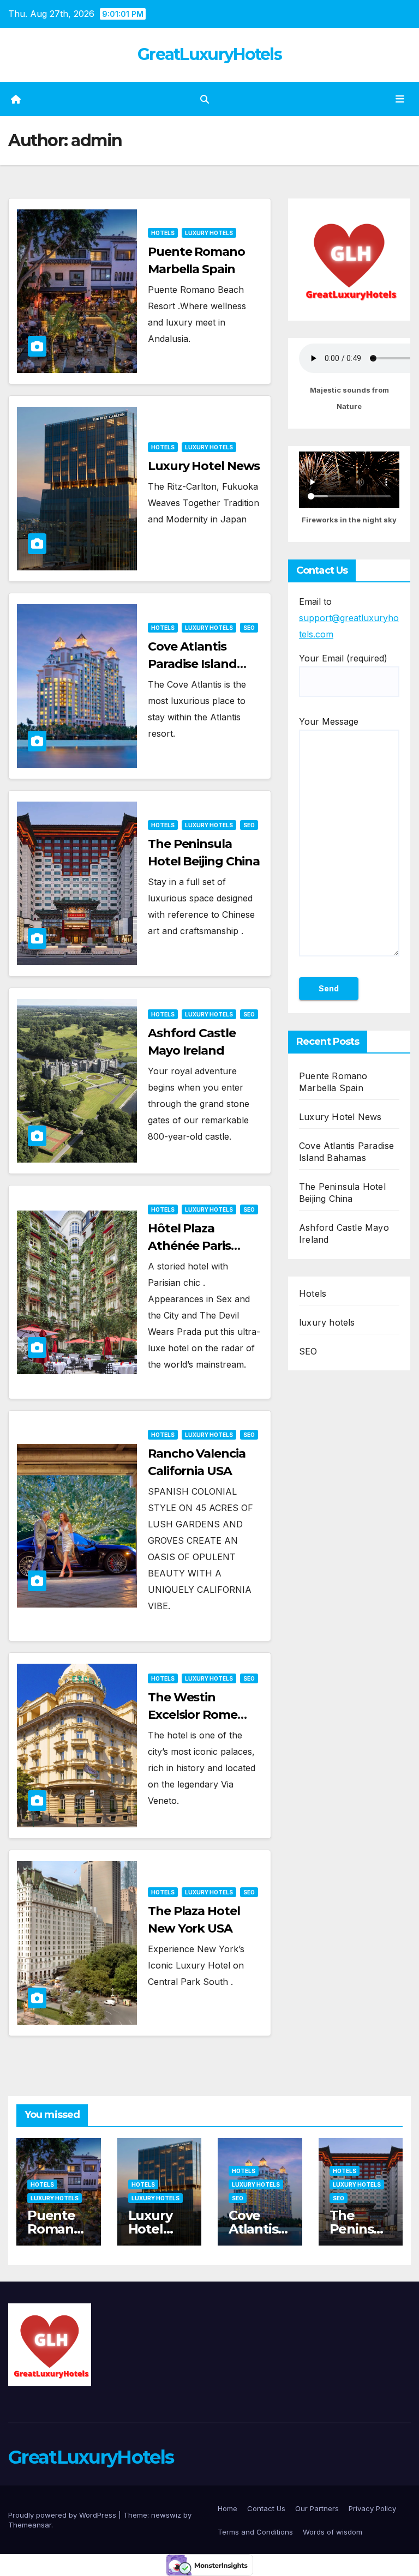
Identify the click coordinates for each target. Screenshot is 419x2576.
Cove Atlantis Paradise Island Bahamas (192, 664)
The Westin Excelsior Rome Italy (193, 1715)
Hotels (163, 233)
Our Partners (317, 2508)
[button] (205, 99)
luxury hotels (209, 233)
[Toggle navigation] (400, 99)
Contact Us (266, 2508)
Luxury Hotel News (204, 466)
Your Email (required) (343, 658)
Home (228, 2508)
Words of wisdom (333, 2532)
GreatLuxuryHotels (209, 54)
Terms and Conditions (255, 2532)
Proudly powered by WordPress (63, 2515)
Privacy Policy (372, 2508)
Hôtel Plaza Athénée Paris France (189, 1246)
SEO (249, 628)
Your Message (329, 721)
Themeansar (30, 2525)
